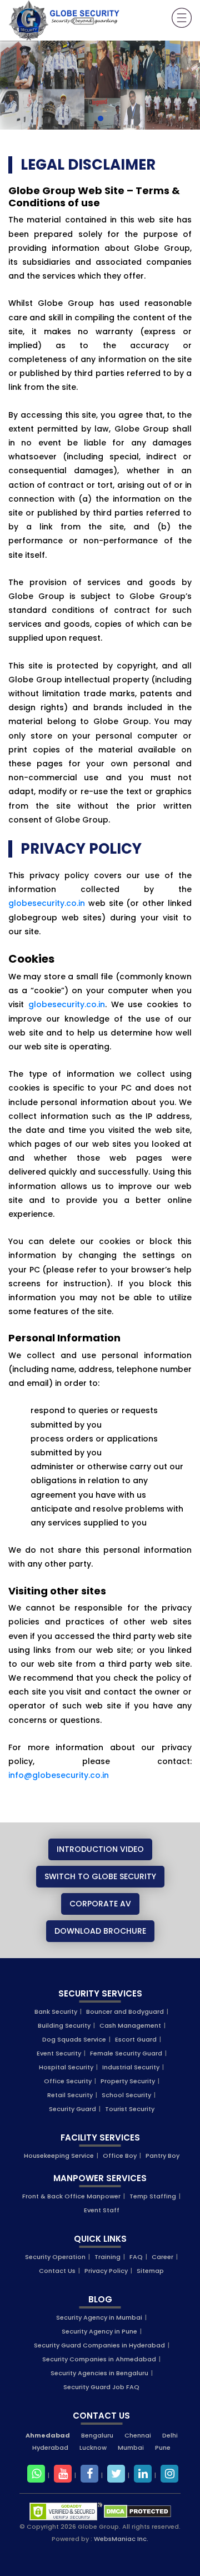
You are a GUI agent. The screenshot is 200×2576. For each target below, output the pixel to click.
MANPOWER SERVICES (100, 2178)
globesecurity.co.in (47, 903)
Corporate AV (100, 1904)
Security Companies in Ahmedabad (99, 2359)
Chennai (138, 2435)
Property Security (128, 2081)
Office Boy (120, 2156)
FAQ (136, 2257)
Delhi (170, 2435)
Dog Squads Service (74, 2039)
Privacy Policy (106, 2271)
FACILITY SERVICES (100, 2137)
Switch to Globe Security (100, 1876)
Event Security (59, 2053)
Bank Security (56, 2012)
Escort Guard (136, 2039)
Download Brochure (100, 1931)
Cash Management (130, 2025)
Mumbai (131, 2448)
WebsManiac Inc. (121, 2539)
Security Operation (55, 2257)
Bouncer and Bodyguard (125, 2012)
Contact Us (57, 2271)
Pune (163, 2448)
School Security (126, 2095)
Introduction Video (100, 1849)
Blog (100, 2299)
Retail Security (70, 2095)
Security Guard (72, 2109)
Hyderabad (50, 2448)
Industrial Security (131, 2067)
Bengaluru (97, 2435)
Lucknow (93, 2448)
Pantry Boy (162, 2156)
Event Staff (102, 2210)
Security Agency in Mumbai (99, 2317)
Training (107, 2257)
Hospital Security (66, 2067)
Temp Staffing (153, 2196)
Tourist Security (130, 2109)
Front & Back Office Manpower (71, 2196)
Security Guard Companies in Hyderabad (99, 2345)
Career (162, 2257)
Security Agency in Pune (99, 2331)
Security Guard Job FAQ (101, 2387)
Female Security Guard (126, 2053)
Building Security (64, 2025)
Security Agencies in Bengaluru (99, 2373)
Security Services (100, 1993)
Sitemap (150, 2271)
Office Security (68, 2081)
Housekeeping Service (59, 2156)
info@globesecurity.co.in (59, 1775)
